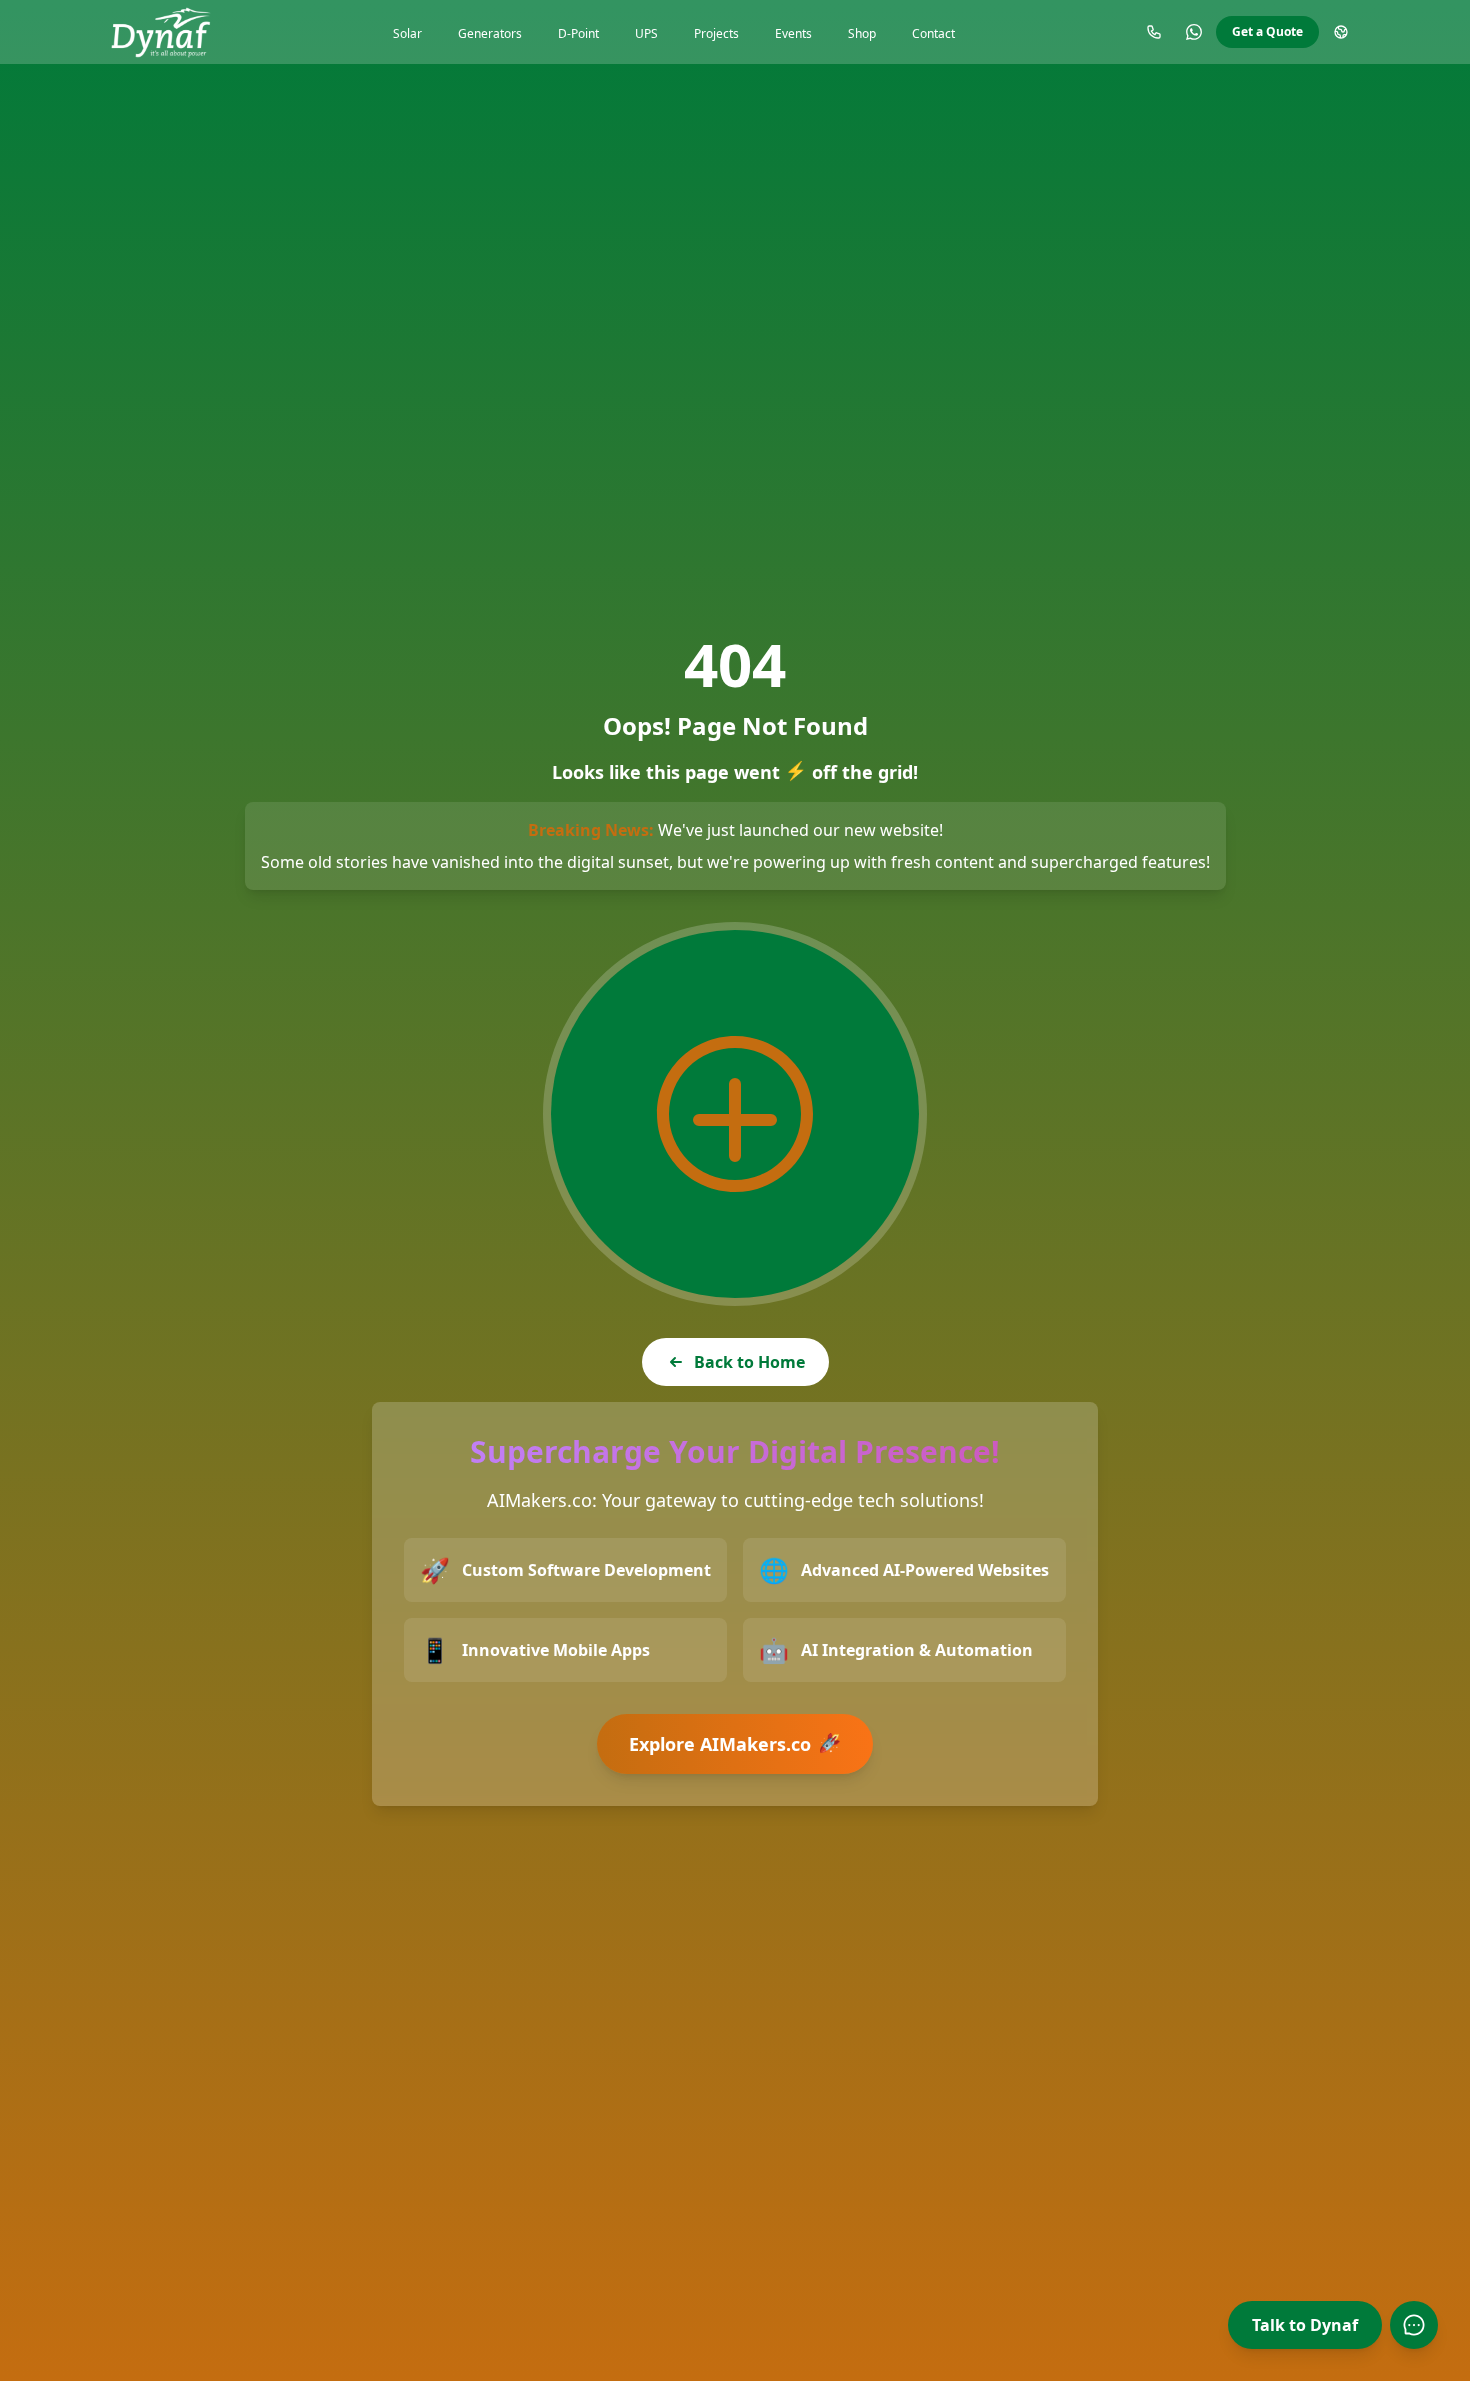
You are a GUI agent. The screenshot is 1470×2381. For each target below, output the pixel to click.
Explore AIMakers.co (736, 1744)
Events (793, 33)
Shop (862, 33)
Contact (933, 33)
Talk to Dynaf (1305, 2325)
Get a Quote (1267, 31)
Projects (716, 33)
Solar (407, 33)
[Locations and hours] (1341, 32)
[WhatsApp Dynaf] (1194, 32)
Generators (490, 33)
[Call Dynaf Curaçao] (1154, 32)
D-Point (578, 33)
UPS (646, 33)
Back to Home (749, 1362)
